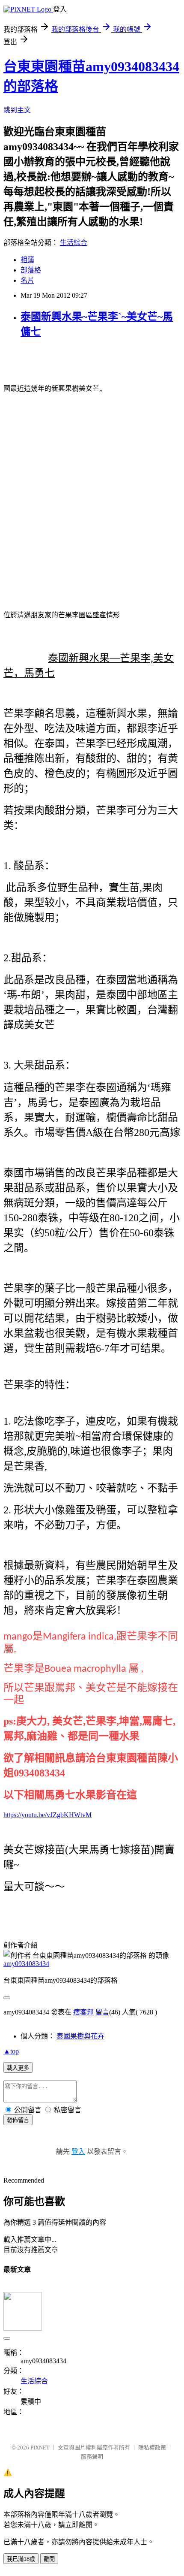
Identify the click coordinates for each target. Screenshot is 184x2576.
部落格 (31, 270)
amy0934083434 (26, 1964)
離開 (49, 2559)
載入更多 (18, 2068)
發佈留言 (18, 2120)
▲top (11, 2051)
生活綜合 (74, 243)
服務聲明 (92, 2457)
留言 (102, 2012)
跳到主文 (17, 110)
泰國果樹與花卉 (80, 2036)
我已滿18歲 (21, 2559)
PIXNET (40, 2448)
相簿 (27, 260)
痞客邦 (83, 2012)
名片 (27, 280)
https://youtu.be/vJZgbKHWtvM (47, 1815)
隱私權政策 (152, 2448)
